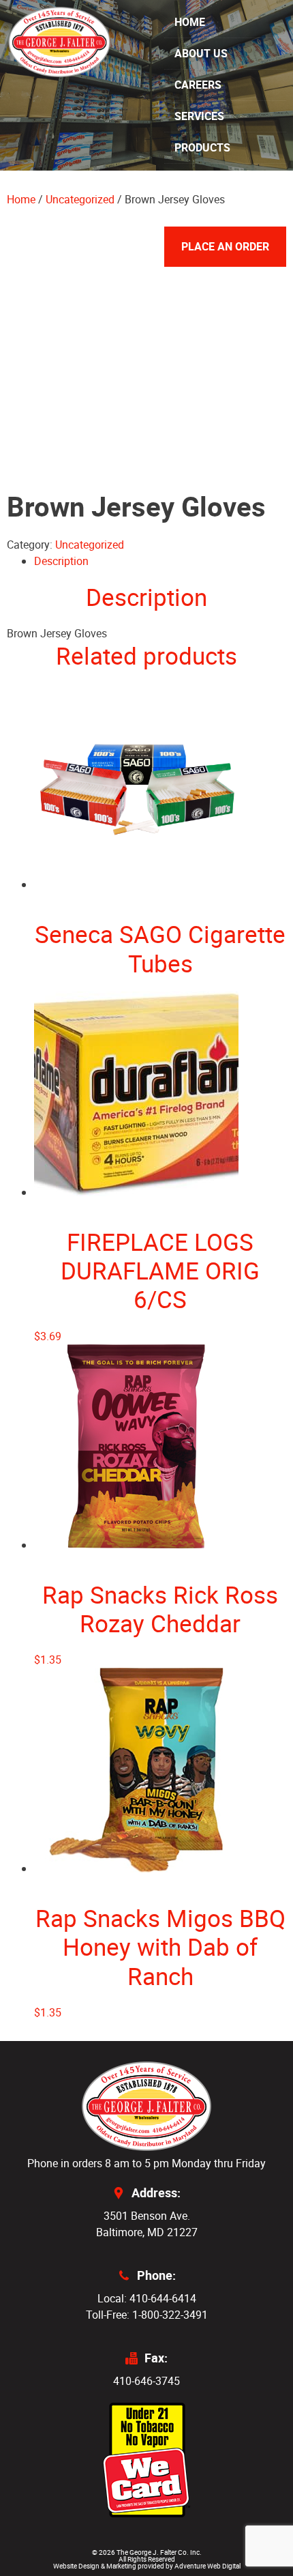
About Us (201, 53)
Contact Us (207, 210)
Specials (200, 179)
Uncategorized (90, 545)
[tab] (160, 561)
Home (190, 22)
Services (199, 116)
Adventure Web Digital (207, 2566)
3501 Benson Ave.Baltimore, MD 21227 (147, 2224)
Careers (198, 85)
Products (202, 147)
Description (61, 561)
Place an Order (225, 246)
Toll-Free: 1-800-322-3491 (147, 2315)
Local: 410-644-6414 (147, 2298)
